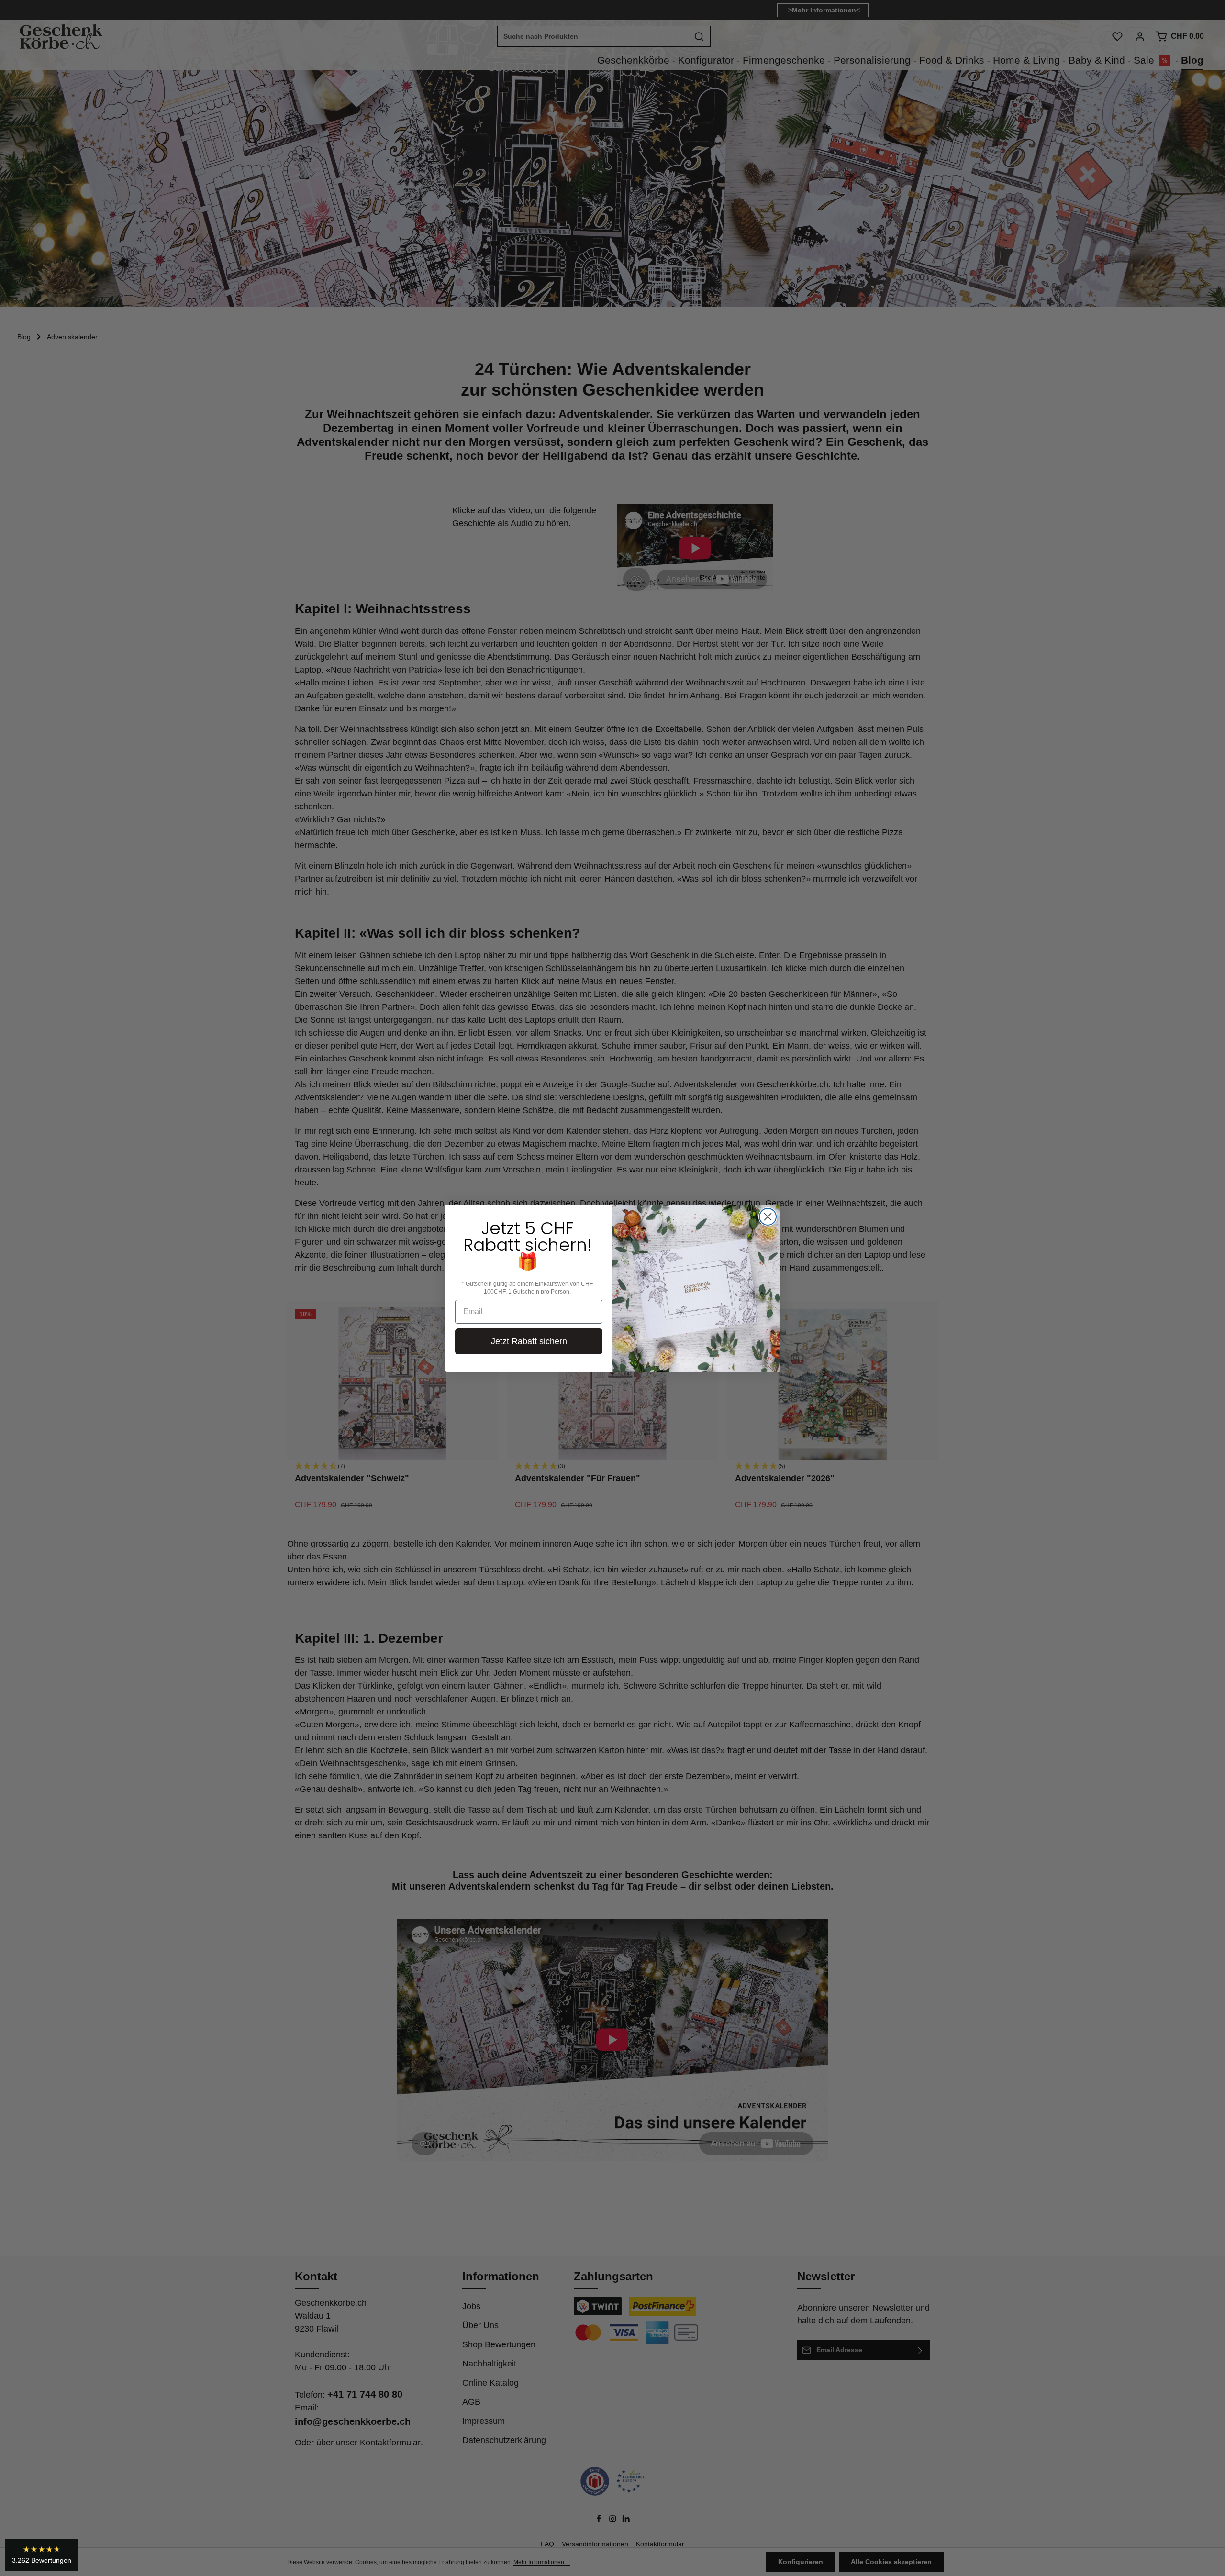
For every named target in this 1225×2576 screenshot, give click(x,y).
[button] (42, 2555)
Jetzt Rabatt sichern (529, 1341)
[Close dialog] (768, 1217)
